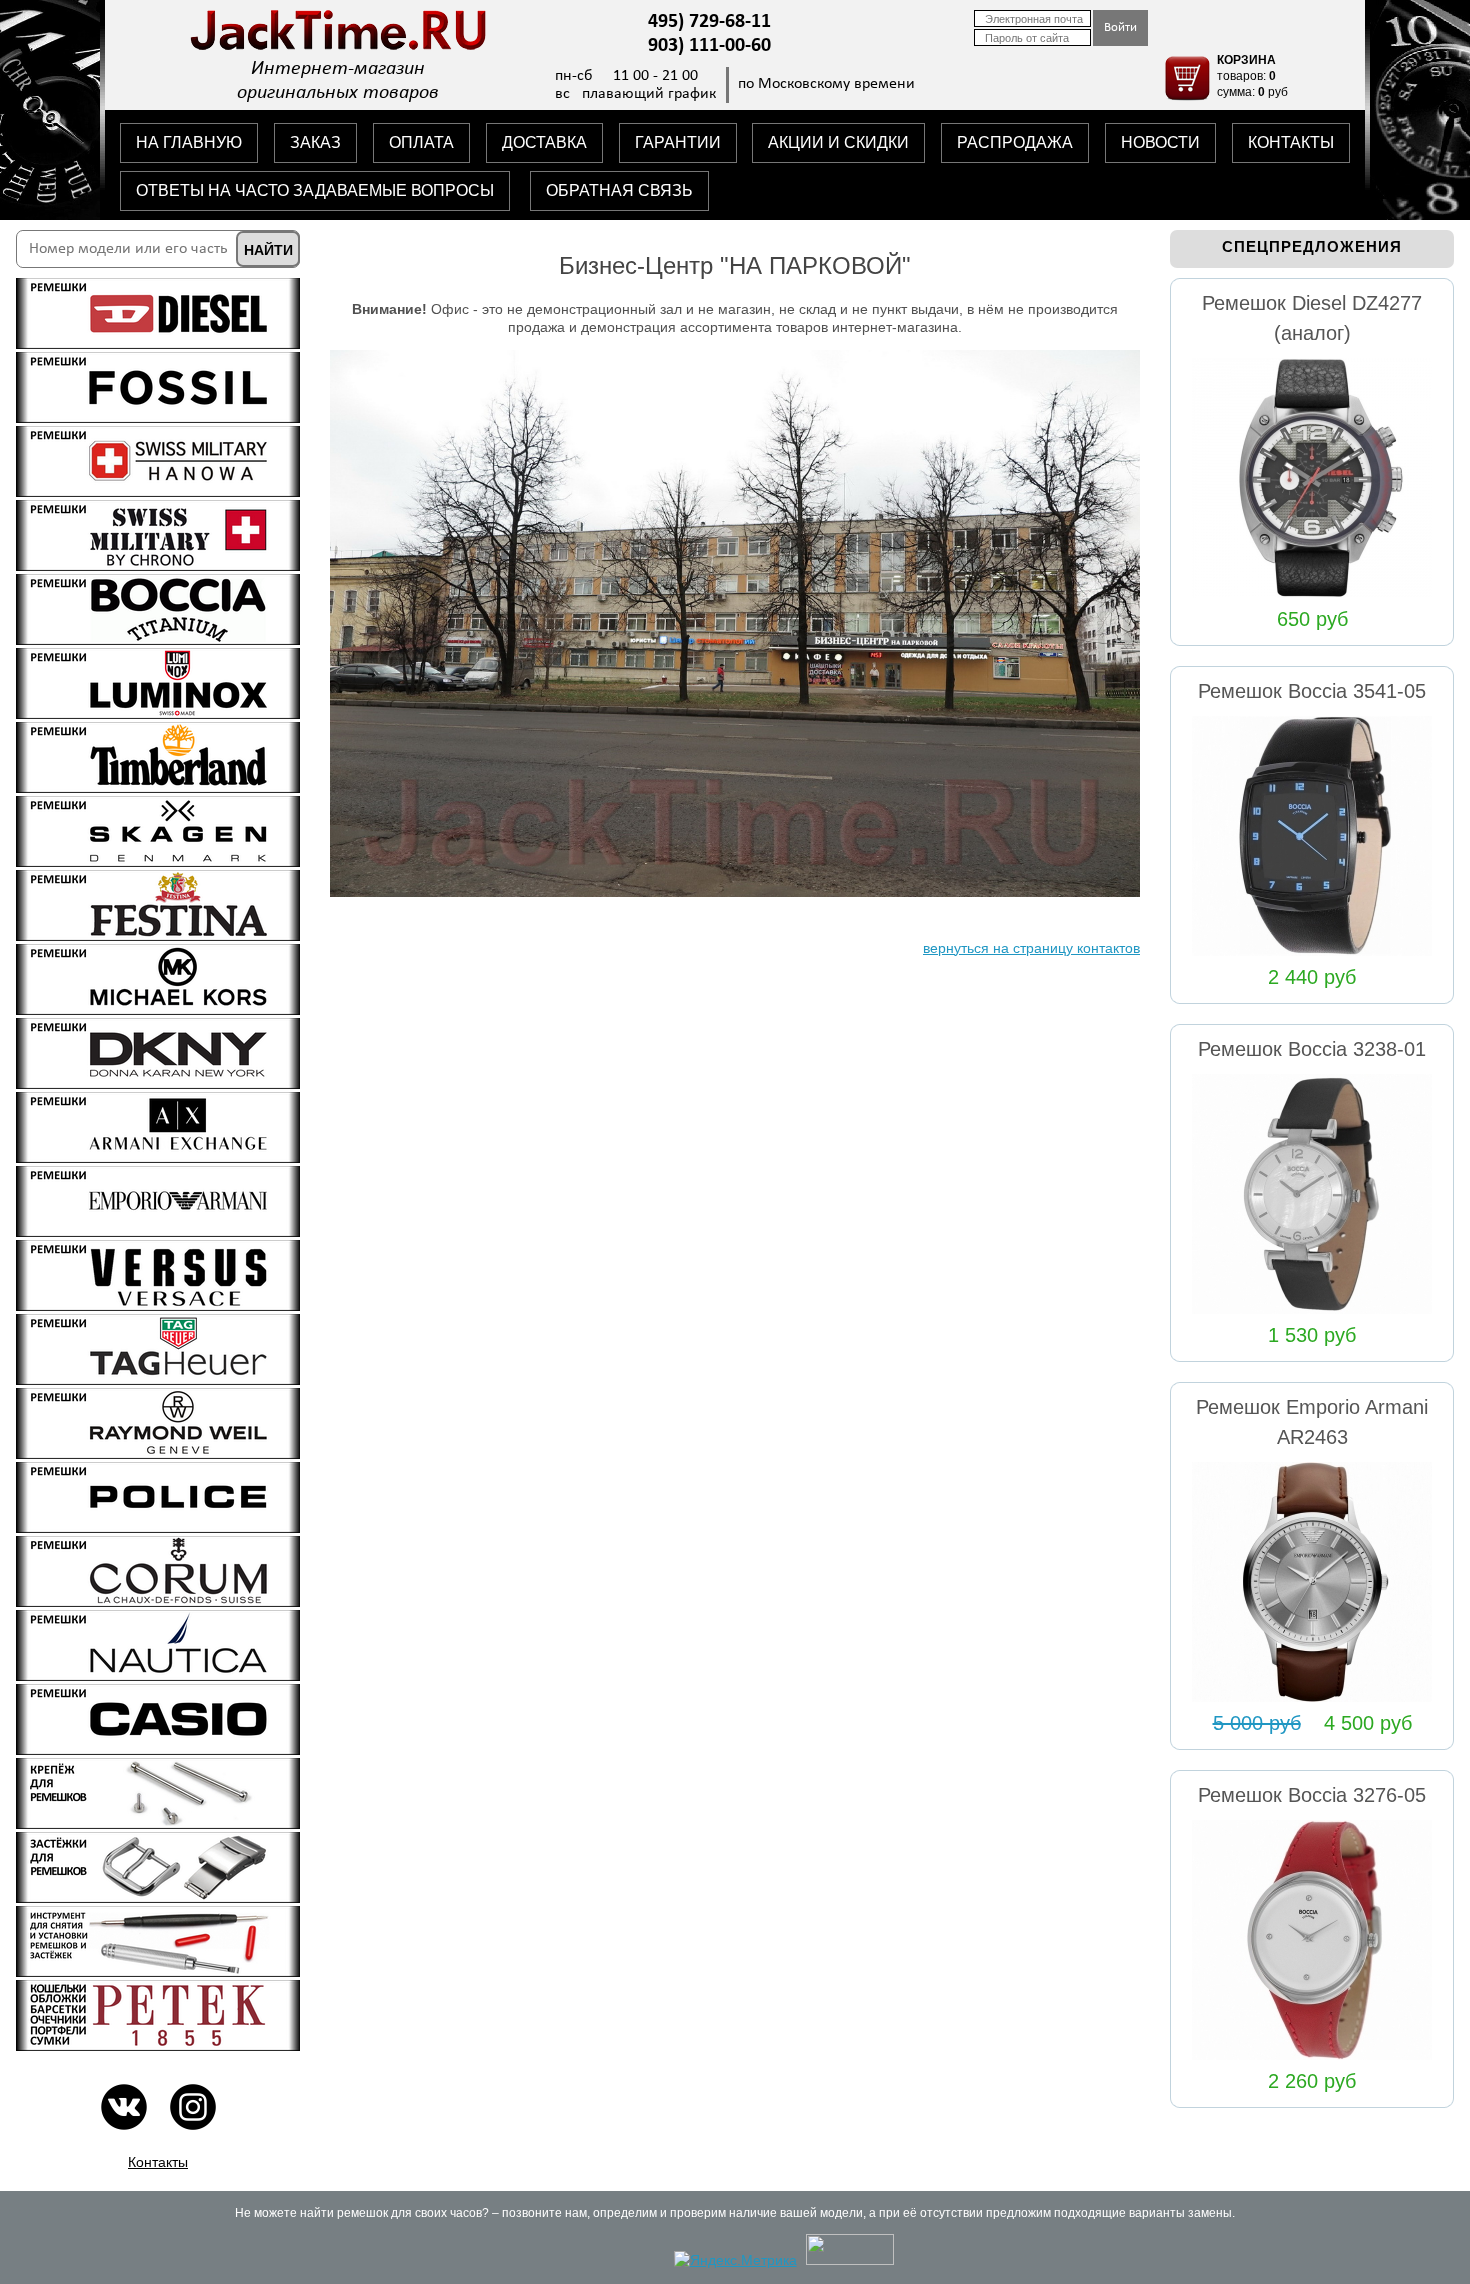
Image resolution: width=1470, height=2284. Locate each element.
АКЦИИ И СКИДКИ (838, 142)
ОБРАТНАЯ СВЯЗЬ (619, 190)
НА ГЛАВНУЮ (189, 142)
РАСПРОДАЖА (1015, 142)
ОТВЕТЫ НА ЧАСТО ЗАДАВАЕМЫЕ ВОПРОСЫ (315, 190)
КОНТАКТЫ (1291, 142)
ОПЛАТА (421, 142)
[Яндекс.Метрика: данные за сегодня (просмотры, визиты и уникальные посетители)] (735, 2260)
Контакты (158, 2162)
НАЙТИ (268, 250)
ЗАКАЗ (315, 142)
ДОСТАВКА (544, 142)
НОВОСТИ (1160, 142)
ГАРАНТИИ (678, 142)
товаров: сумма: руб (1252, 76)
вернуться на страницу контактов (1031, 948)
